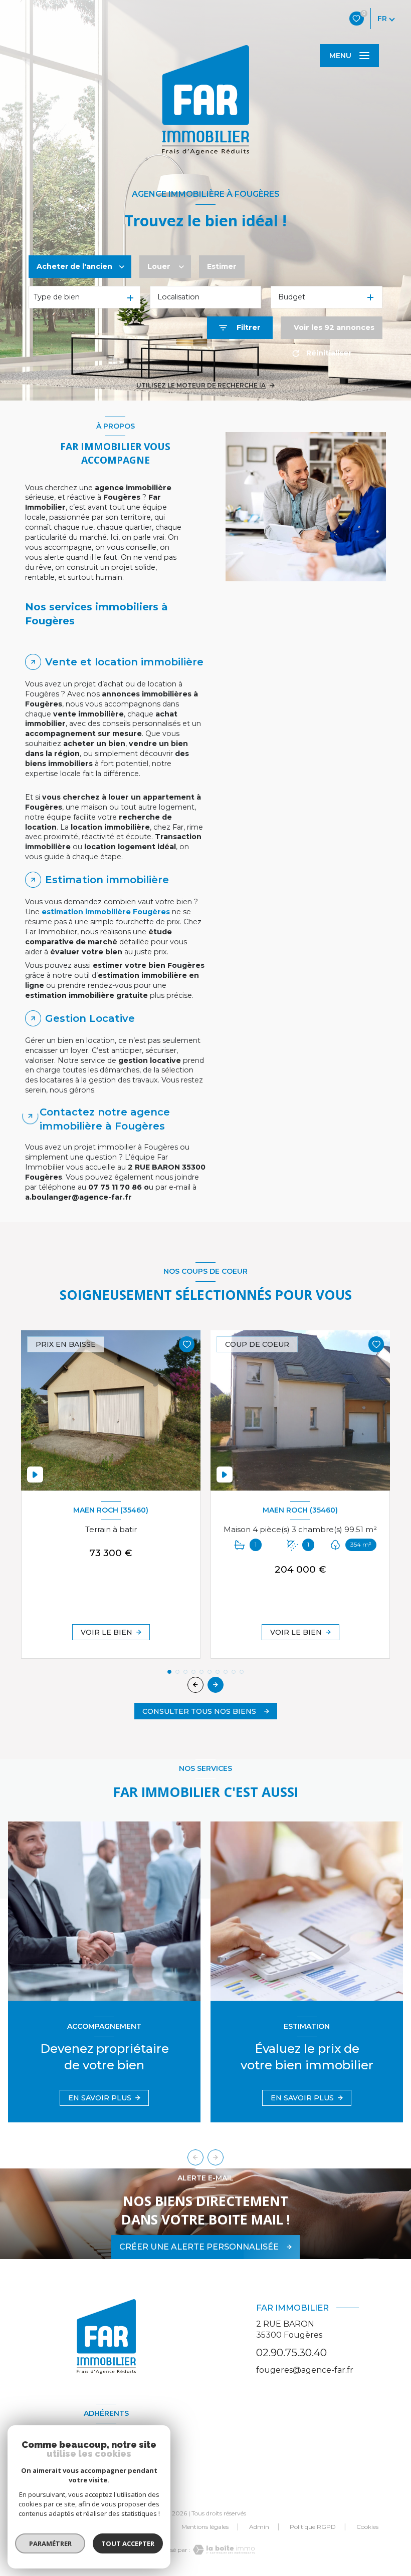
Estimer (222, 266)
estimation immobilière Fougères (107, 912)
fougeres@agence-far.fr (305, 2370)
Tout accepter (128, 2543)
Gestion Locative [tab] (90, 1018)
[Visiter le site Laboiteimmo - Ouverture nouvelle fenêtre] (223, 2550)
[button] (216, 1685)
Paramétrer (50, 2543)
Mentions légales (205, 2527)
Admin (259, 2527)
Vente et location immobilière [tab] (124, 662)
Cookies (367, 2527)
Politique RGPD (313, 2527)
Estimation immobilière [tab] (107, 880)
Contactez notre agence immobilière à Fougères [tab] (105, 1119)
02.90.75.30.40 (291, 2352)
